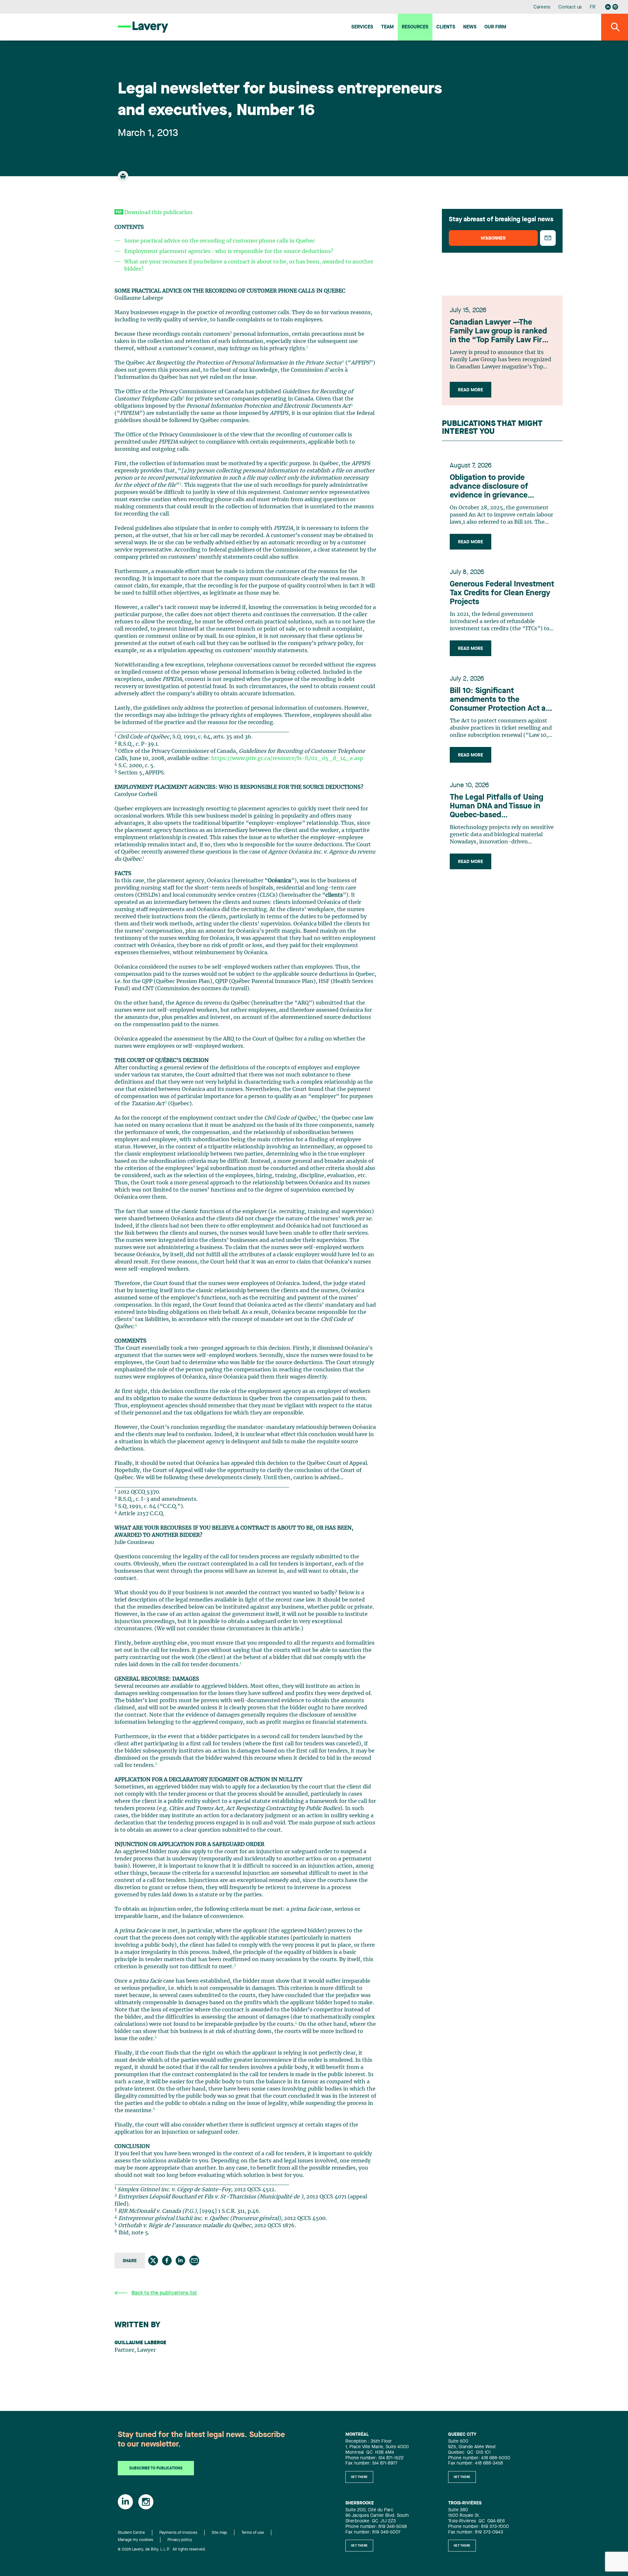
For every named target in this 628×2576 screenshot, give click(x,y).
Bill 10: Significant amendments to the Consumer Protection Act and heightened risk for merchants (502, 700)
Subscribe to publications (156, 2468)
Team (387, 27)
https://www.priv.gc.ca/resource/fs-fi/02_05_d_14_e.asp (287, 758)
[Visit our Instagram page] (615, 7)
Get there (359, 2477)
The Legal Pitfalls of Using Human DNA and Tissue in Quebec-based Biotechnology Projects (497, 807)
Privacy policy (180, 2540)
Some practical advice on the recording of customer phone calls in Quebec (220, 241)
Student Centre (131, 2533)
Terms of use (253, 2533)
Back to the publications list (164, 2293)
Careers (542, 7)
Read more (471, 390)
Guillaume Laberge (140, 2343)
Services (362, 27)
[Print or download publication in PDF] (124, 179)
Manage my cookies (135, 2540)
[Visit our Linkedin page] (608, 7)
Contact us (570, 7)
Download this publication (158, 212)
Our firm (495, 27)
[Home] (143, 27)
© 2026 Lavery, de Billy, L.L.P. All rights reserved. (162, 2550)
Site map (219, 2533)
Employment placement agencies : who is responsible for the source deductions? (229, 251)
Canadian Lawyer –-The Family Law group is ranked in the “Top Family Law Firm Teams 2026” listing (499, 332)
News (470, 27)
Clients (446, 27)
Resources (415, 27)
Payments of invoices (178, 2533)
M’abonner (493, 238)
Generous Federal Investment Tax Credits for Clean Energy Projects (502, 593)
